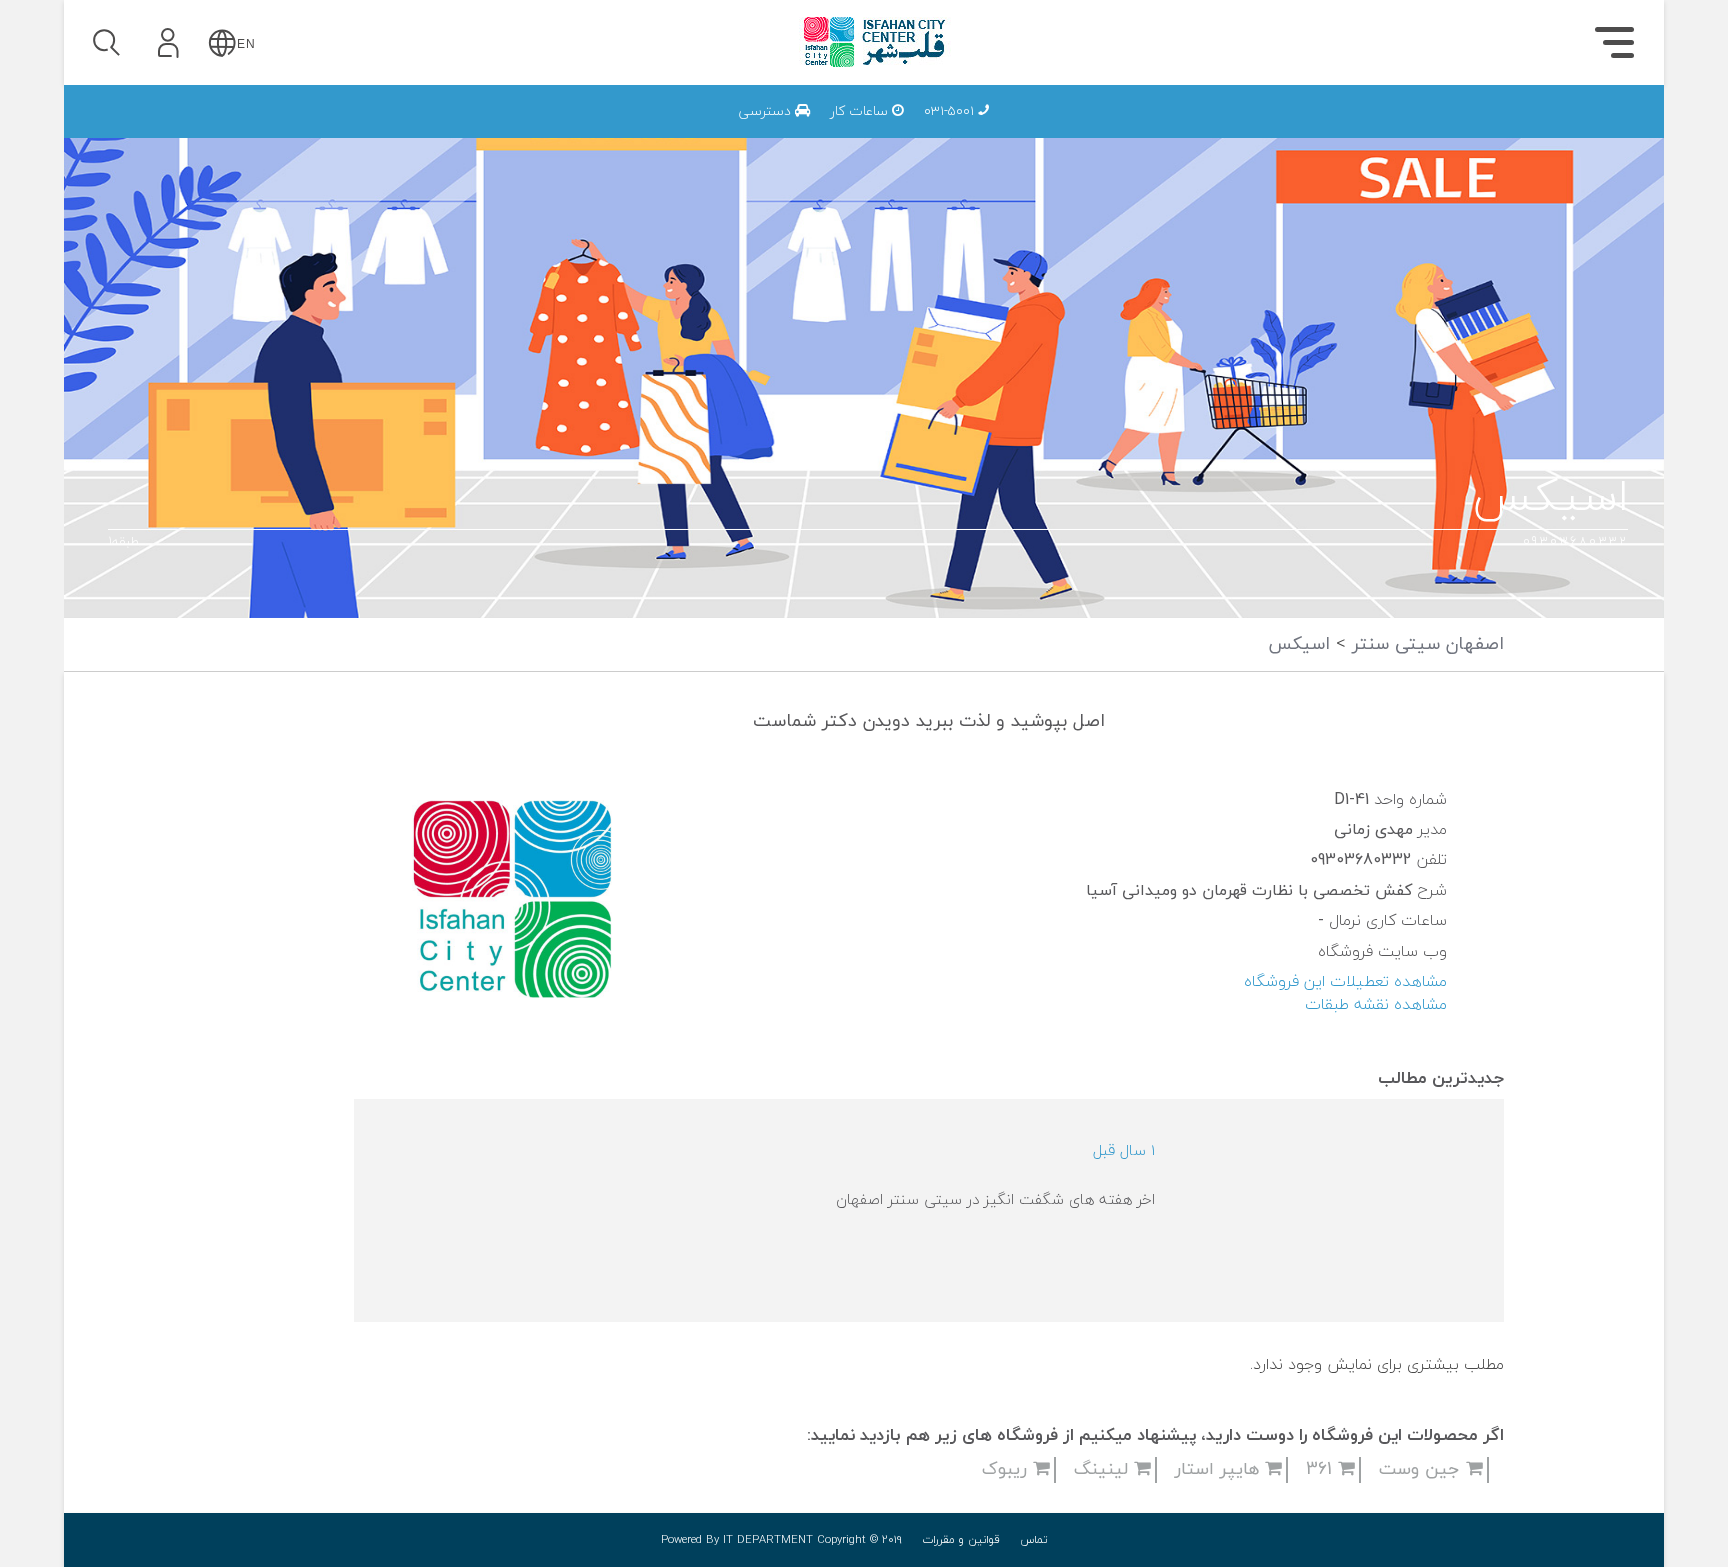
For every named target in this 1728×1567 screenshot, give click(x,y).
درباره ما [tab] (1524, 135)
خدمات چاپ (1130, 131)
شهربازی (1358, 131)
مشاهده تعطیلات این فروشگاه (1345, 982)
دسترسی (767, 111)
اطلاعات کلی (1342, 131)
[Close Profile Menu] (104, 105)
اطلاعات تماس (1335, 131)
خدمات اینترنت (1332, 131)
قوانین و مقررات (961, 1540)
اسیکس (1299, 644)
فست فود (1353, 131)
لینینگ (1104, 1469)
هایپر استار (1220, 1469)
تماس (1034, 1540)
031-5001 (951, 111)
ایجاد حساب (223, 304)
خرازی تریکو (1175, 131)
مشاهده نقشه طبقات (1376, 1005)
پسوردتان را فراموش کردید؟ (281, 211)
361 (1322, 1469)
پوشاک (1364, 131)
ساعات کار (861, 111)
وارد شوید (223, 157)
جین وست (1422, 1469)
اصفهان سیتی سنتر (1425, 644)
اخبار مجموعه (1340, 131)
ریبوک (1007, 1469)
